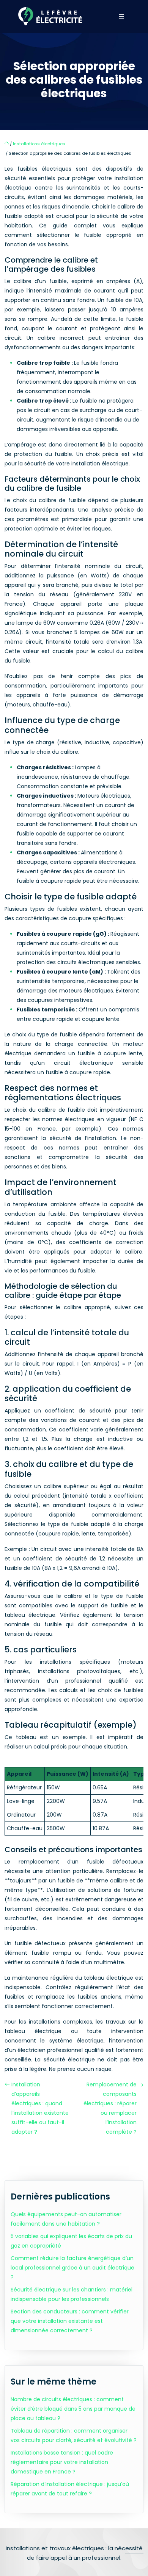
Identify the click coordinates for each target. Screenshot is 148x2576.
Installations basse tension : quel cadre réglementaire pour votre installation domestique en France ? (62, 2462)
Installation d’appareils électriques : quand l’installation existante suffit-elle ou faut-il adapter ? (40, 2108)
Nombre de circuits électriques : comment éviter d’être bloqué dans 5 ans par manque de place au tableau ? (73, 2409)
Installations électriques (39, 144)
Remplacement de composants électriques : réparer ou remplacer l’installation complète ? (110, 2108)
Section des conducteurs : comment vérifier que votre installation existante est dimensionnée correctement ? (70, 2321)
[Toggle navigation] (121, 16)
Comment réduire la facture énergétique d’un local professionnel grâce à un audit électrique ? (72, 2268)
